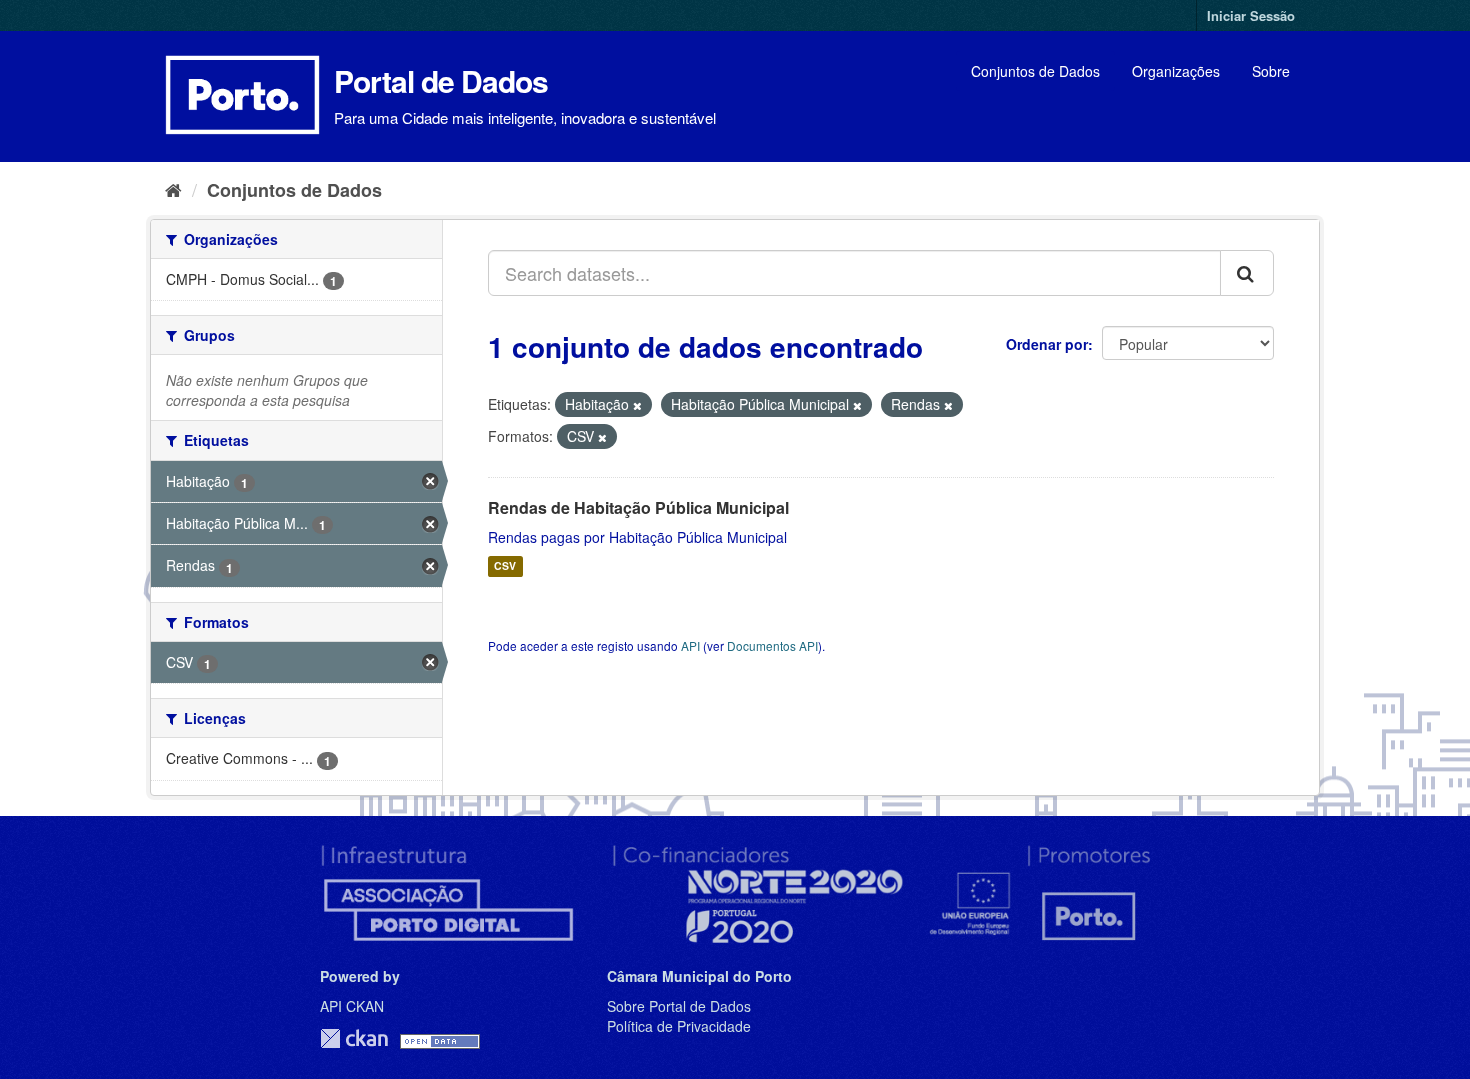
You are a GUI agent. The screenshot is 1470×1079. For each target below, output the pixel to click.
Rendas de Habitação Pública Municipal (638, 507)
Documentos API (772, 645)
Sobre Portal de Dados (679, 1006)
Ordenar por (1047, 344)
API (690, 645)
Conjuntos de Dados (1035, 71)
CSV (505, 566)
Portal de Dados (441, 80)
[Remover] (637, 405)
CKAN (354, 1038)
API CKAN (352, 1006)
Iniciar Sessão (1251, 15)
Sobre (1271, 71)
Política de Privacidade (679, 1026)
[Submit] (1247, 273)
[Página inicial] (173, 189)
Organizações (1176, 71)
